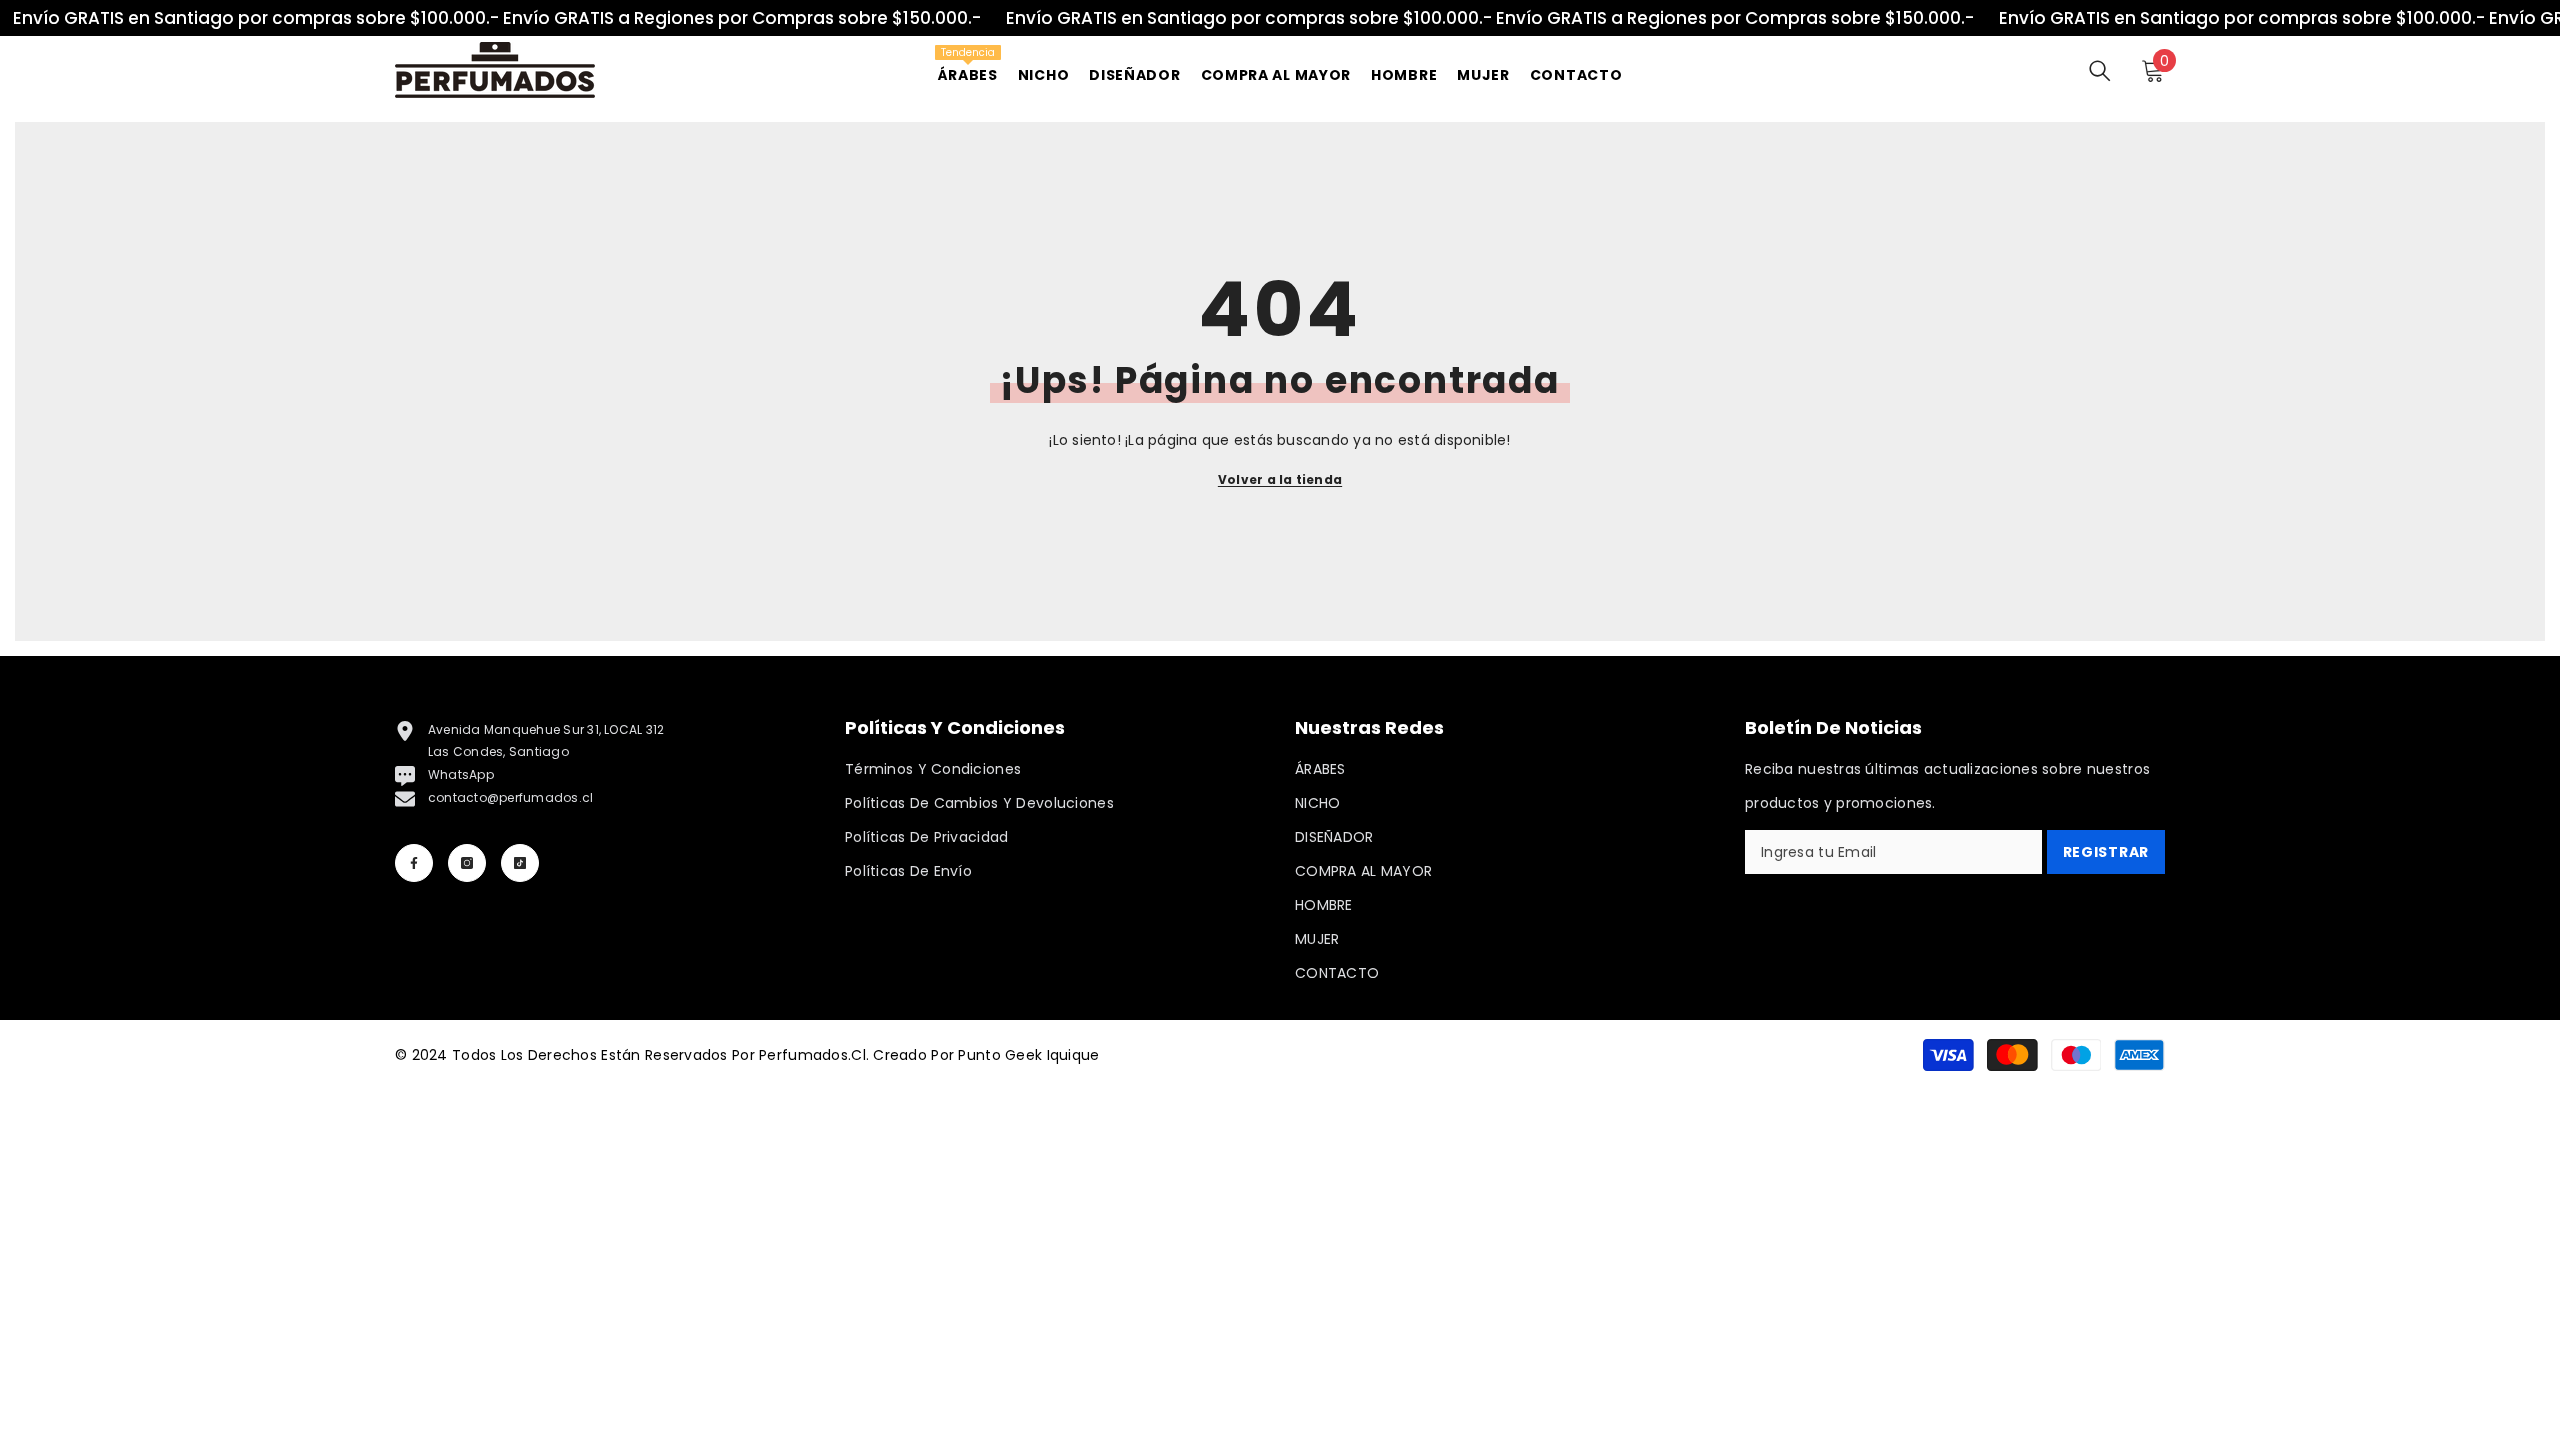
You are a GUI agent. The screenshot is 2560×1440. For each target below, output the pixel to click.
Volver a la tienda (1280, 479)
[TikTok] (520, 863)
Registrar (2106, 852)
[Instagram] (467, 863)
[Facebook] (414, 863)
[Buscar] (2100, 70)
